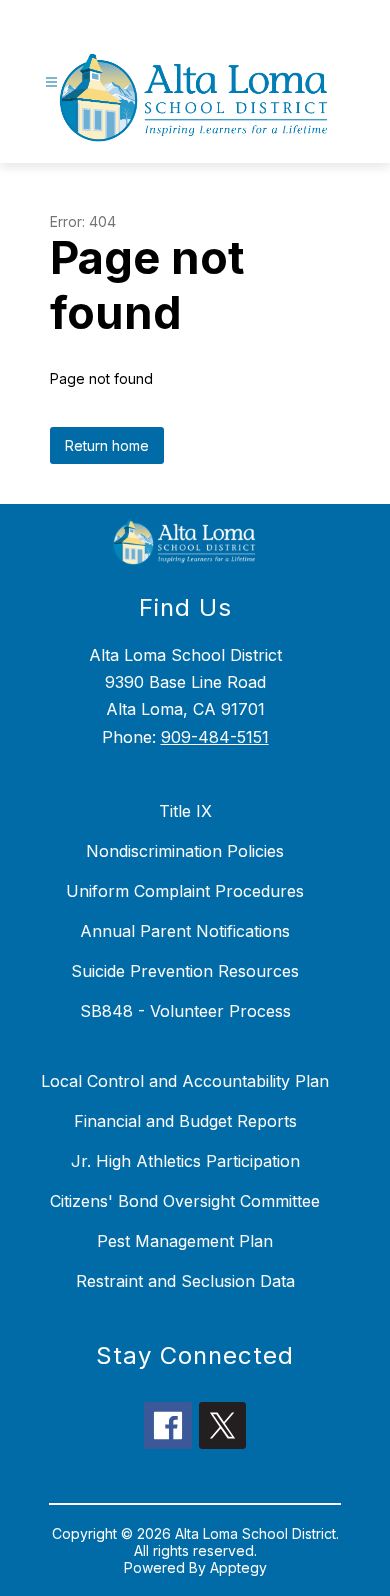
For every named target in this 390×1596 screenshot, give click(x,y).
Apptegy (238, 1567)
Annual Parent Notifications (185, 931)
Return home (107, 445)
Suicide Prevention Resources (185, 971)
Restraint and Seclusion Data (185, 1281)
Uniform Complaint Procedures (185, 891)
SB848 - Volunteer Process (185, 1011)
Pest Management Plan (185, 1241)
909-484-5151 (215, 737)
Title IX (185, 811)
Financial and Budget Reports (185, 1121)
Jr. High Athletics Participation (185, 1161)
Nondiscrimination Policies (185, 851)
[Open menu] (51, 82)
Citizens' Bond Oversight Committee (185, 1201)
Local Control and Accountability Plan (185, 1081)
